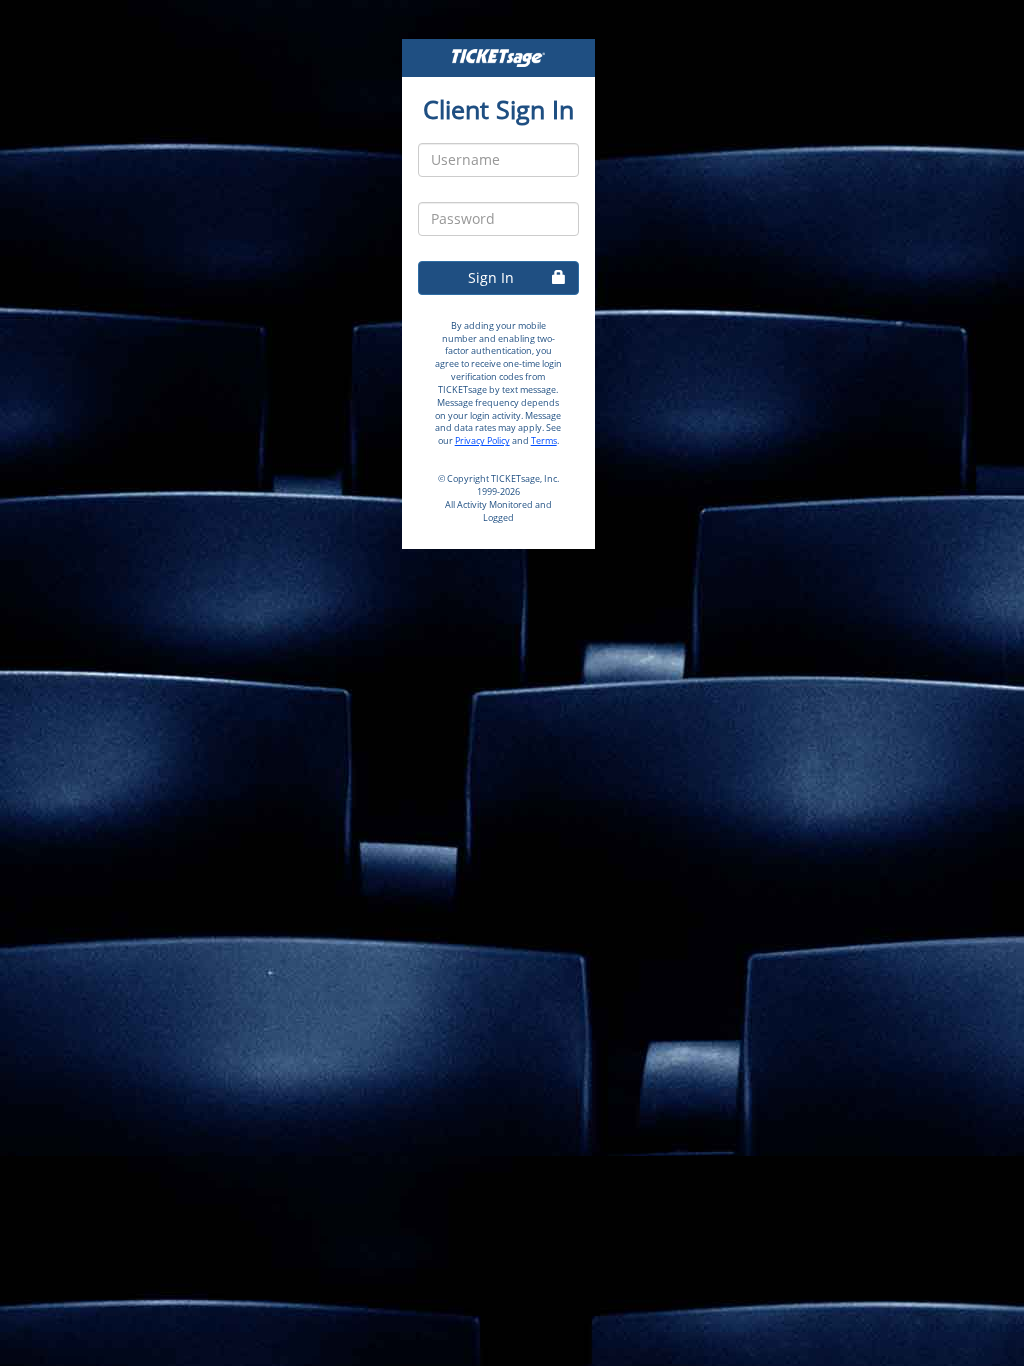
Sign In (491, 277)
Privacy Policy (482, 440)
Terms (544, 440)
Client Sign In (498, 109)
